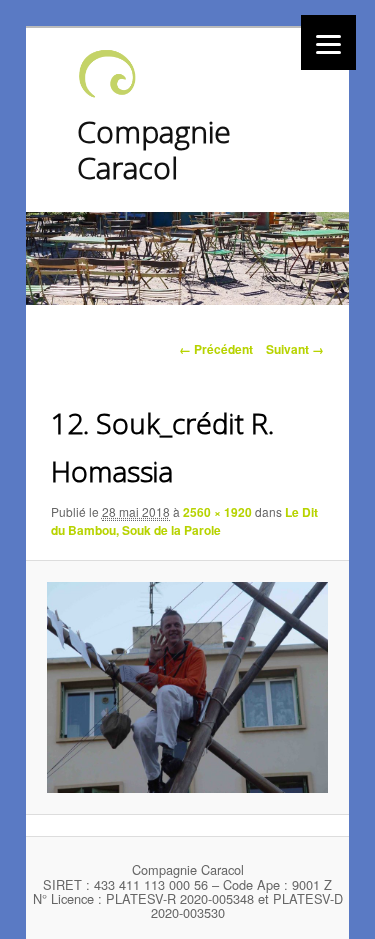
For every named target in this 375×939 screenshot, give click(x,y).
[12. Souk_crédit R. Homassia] (187, 687)
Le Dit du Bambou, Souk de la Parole (184, 521)
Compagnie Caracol (154, 149)
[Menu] (328, 42)
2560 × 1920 (217, 512)
